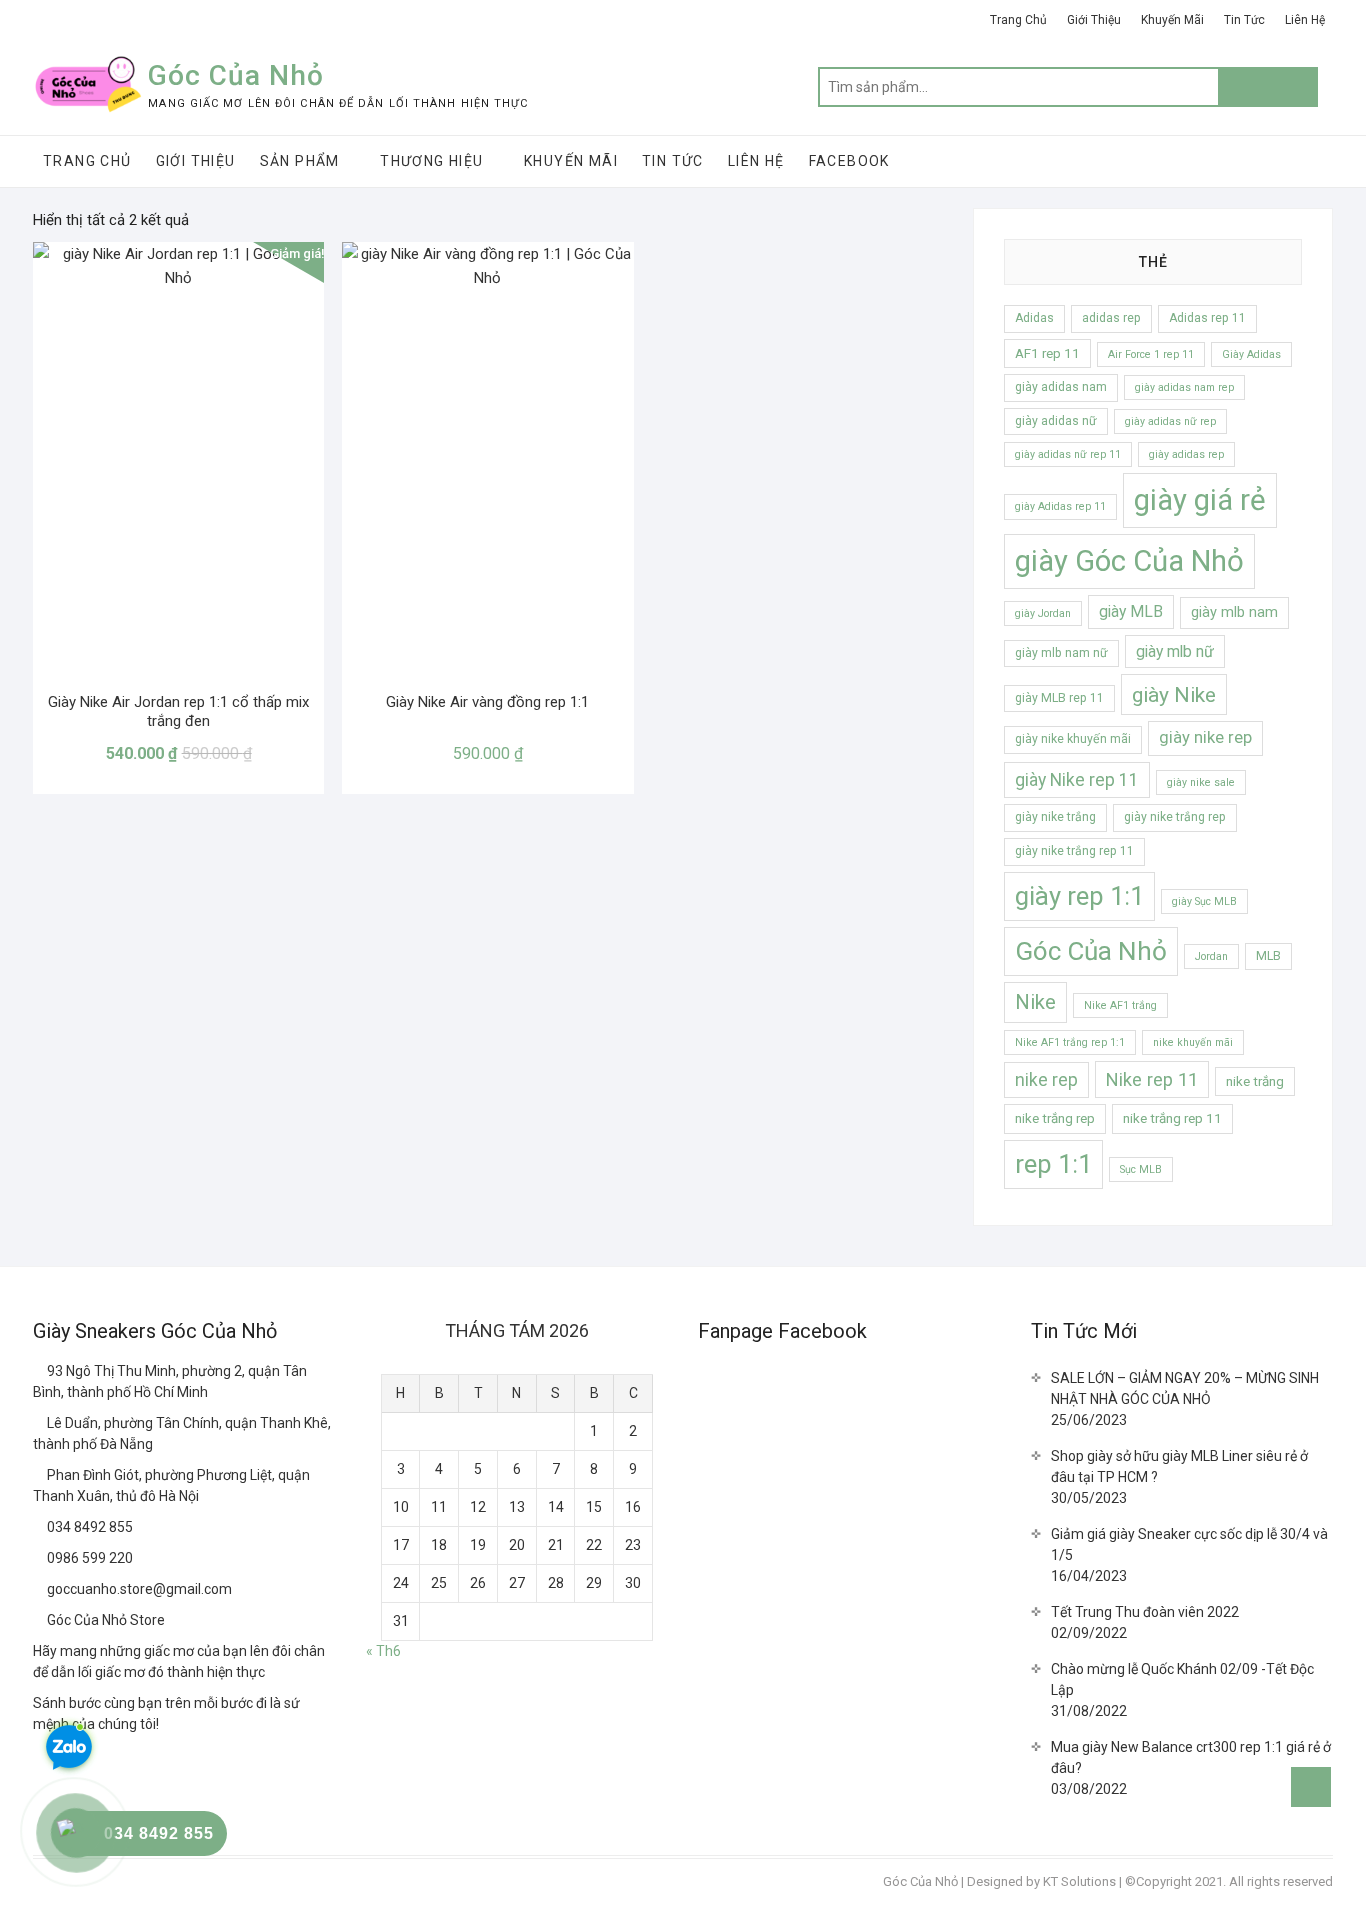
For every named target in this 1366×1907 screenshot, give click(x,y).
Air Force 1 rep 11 (1151, 354)
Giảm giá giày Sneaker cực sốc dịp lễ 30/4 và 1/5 (1189, 1544)
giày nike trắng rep (1175, 817)
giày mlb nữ (1175, 651)
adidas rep (1111, 318)
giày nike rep (1205, 737)
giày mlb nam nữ (1061, 653)
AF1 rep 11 (1047, 353)
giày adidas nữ (1056, 421)
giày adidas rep (1186, 454)
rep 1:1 (1053, 1164)
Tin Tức (1244, 20)
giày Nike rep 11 (1077, 780)
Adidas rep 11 (1207, 318)
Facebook (849, 161)
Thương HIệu (431, 161)
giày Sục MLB (1204, 901)
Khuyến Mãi (1172, 20)
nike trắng (1255, 1081)
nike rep (1046, 1080)
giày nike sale (1201, 782)
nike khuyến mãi (1193, 1042)
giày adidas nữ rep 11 (1068, 454)
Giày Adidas (1251, 354)
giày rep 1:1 (1079, 896)
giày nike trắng (1055, 817)
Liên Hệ (1305, 20)
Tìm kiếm (1268, 87)
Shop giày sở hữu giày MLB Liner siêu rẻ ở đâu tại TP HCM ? (1179, 1466)
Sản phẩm (300, 161)
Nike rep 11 (1152, 1079)
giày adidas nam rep (1184, 387)
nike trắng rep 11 (1172, 1118)
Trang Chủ (1018, 20)
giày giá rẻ (1200, 500)
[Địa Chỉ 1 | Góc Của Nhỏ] (40, 1371)
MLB (1268, 956)
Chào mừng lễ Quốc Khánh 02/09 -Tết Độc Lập (1182, 1679)
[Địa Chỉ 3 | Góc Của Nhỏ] (40, 1475)
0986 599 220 (88, 1558)
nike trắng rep (1055, 1118)
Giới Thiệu (1094, 20)
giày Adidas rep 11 (1060, 506)
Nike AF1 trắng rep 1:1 (1070, 1042)
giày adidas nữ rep (1170, 421)
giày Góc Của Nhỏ (1129, 561)
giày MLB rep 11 (1059, 698)
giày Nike (1174, 694)
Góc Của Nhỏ (236, 75)
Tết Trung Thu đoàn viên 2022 (1145, 1612)
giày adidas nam (1061, 387)
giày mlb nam (1234, 612)
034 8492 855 (88, 1527)
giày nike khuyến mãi (1073, 739)
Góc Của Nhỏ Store (104, 1620)
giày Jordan (1043, 613)
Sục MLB (1141, 1169)
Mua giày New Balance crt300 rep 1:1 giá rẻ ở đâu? (1191, 1757)
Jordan (1211, 956)
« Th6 (383, 1651)
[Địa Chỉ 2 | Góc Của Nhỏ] (40, 1423)
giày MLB (1131, 611)
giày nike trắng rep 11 (1074, 851)
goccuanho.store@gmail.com (138, 1589)
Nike (1035, 1002)
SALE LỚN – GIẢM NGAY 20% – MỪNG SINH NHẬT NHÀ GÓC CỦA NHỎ (1185, 1388)
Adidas (1034, 318)
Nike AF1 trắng (1120, 1005)
